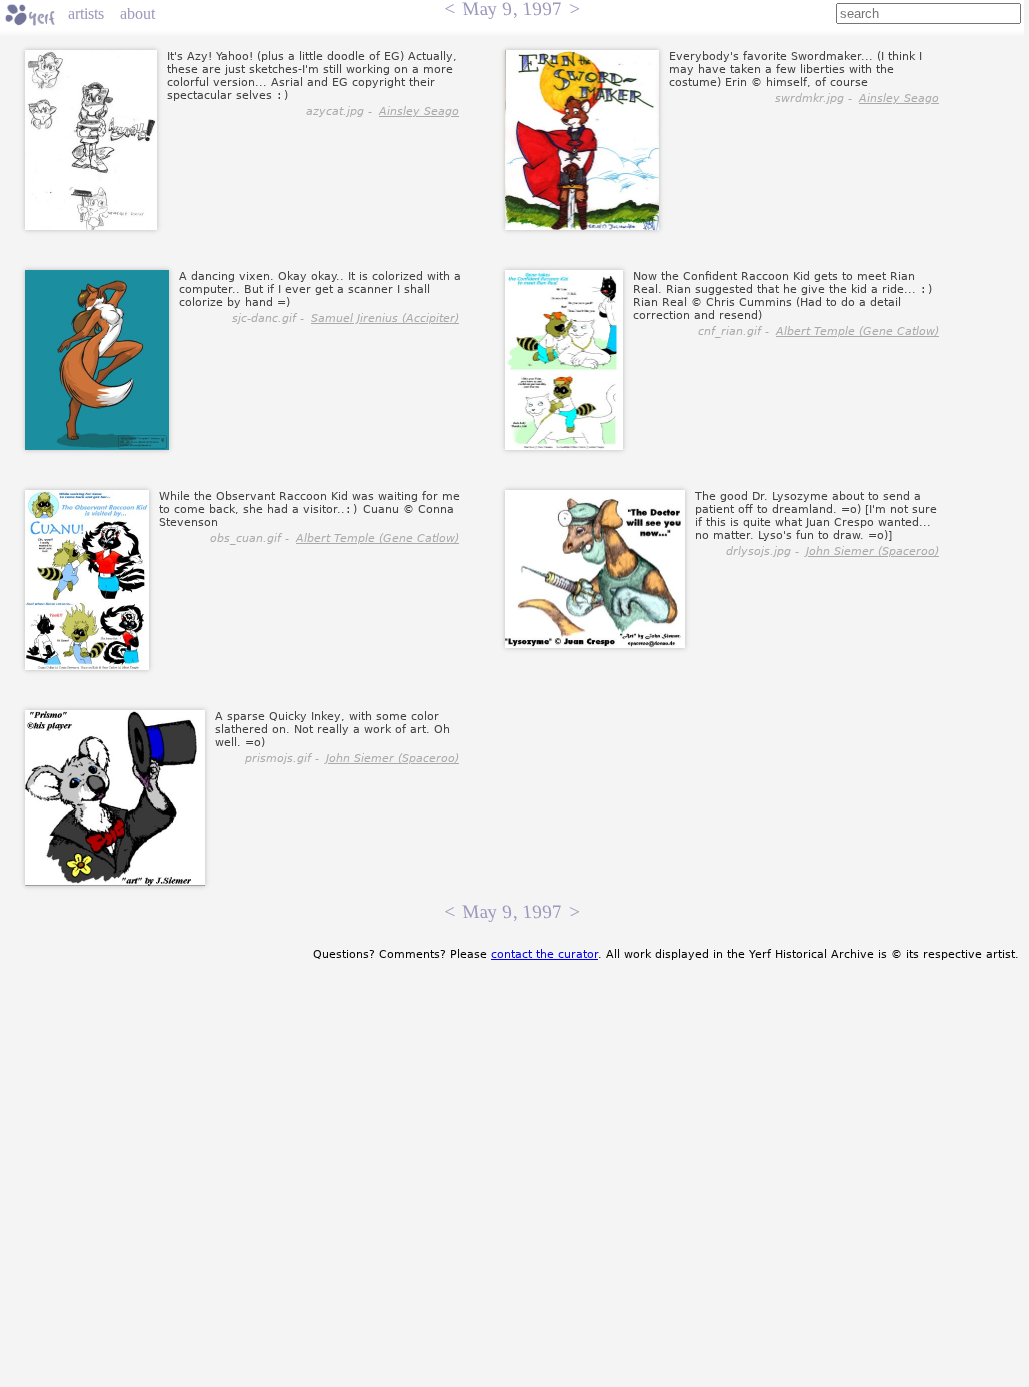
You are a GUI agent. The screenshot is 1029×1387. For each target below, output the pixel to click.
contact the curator (544, 954)
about (137, 13)
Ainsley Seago (419, 111)
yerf (30, 15)
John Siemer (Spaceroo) (872, 551)
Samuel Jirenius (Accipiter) (385, 318)
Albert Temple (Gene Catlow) (857, 331)
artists (86, 13)
